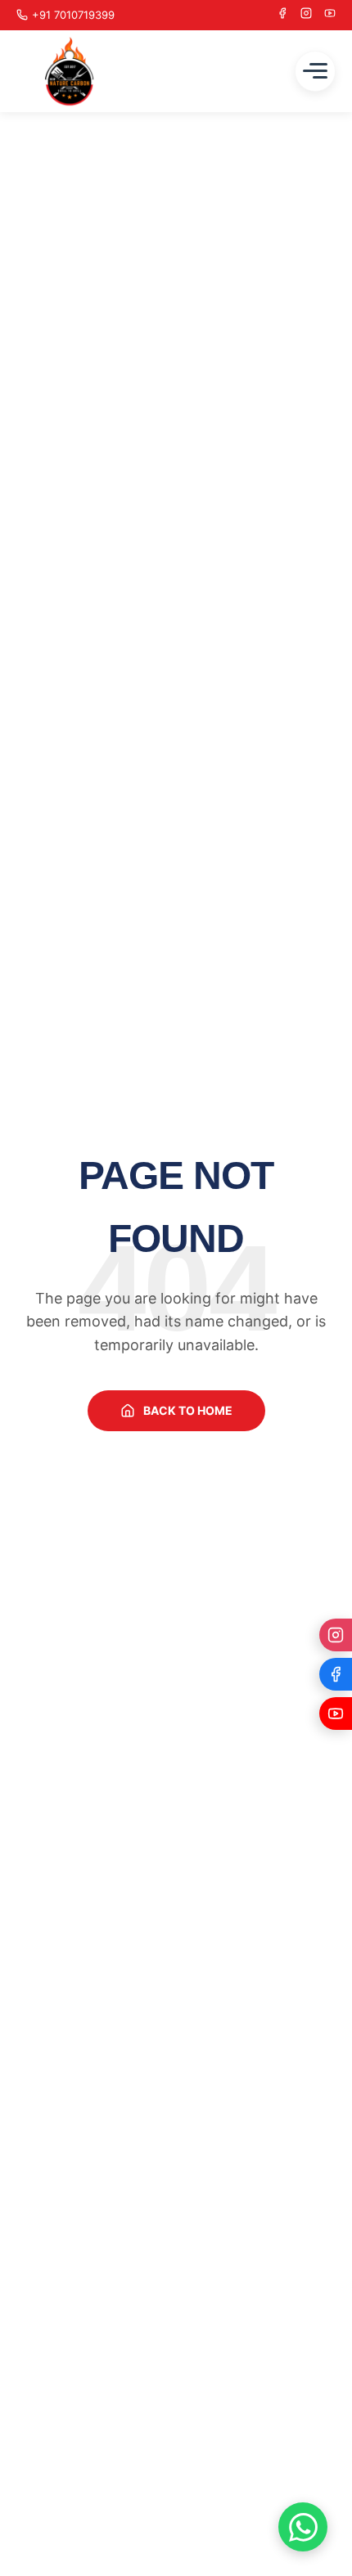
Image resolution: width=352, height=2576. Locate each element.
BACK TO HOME (188, 1410)
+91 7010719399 (73, 15)
